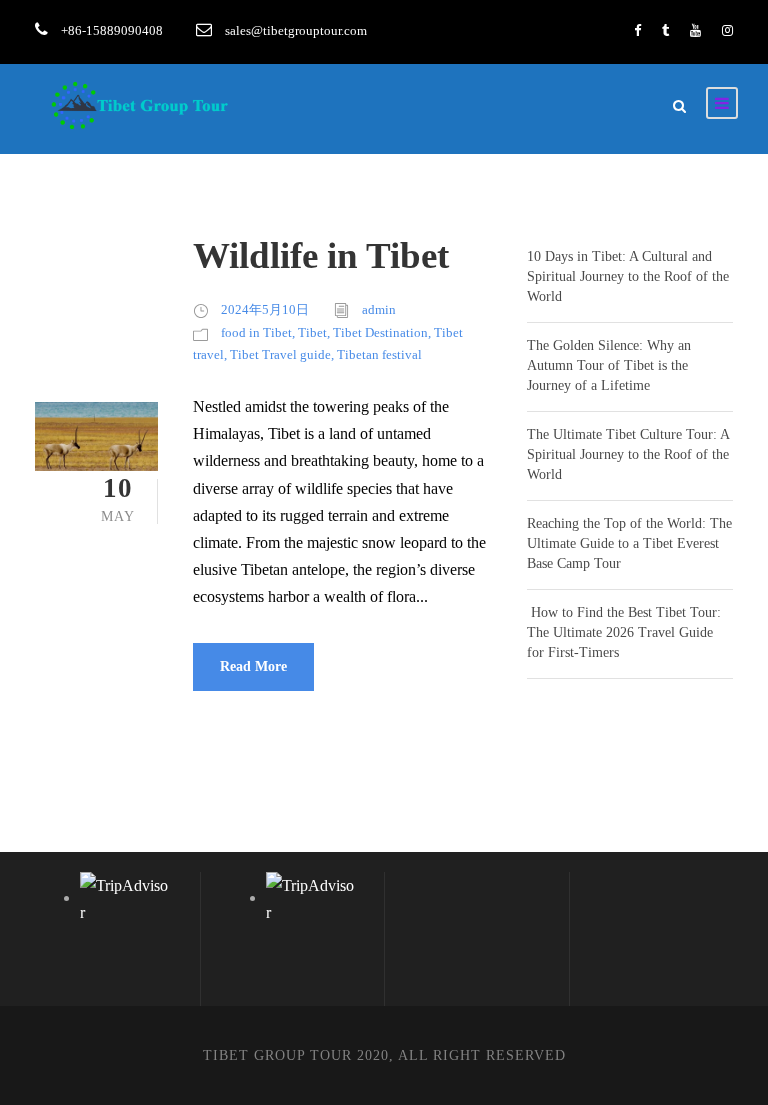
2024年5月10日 (265, 309)
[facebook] (637, 30)
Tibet (312, 332)
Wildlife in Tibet (321, 255)
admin (379, 309)
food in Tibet (256, 332)
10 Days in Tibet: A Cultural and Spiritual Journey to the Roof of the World (628, 276)
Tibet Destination (380, 332)
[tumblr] (665, 30)
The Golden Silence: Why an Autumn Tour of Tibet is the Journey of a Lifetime (609, 365)
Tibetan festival (379, 354)
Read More (253, 666)
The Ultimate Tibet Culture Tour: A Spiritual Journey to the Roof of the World (628, 454)
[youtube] (695, 30)
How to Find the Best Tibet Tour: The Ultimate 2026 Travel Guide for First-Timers (624, 632)
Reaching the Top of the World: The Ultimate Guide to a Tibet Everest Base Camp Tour (629, 543)
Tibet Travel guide (280, 354)
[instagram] (727, 30)
